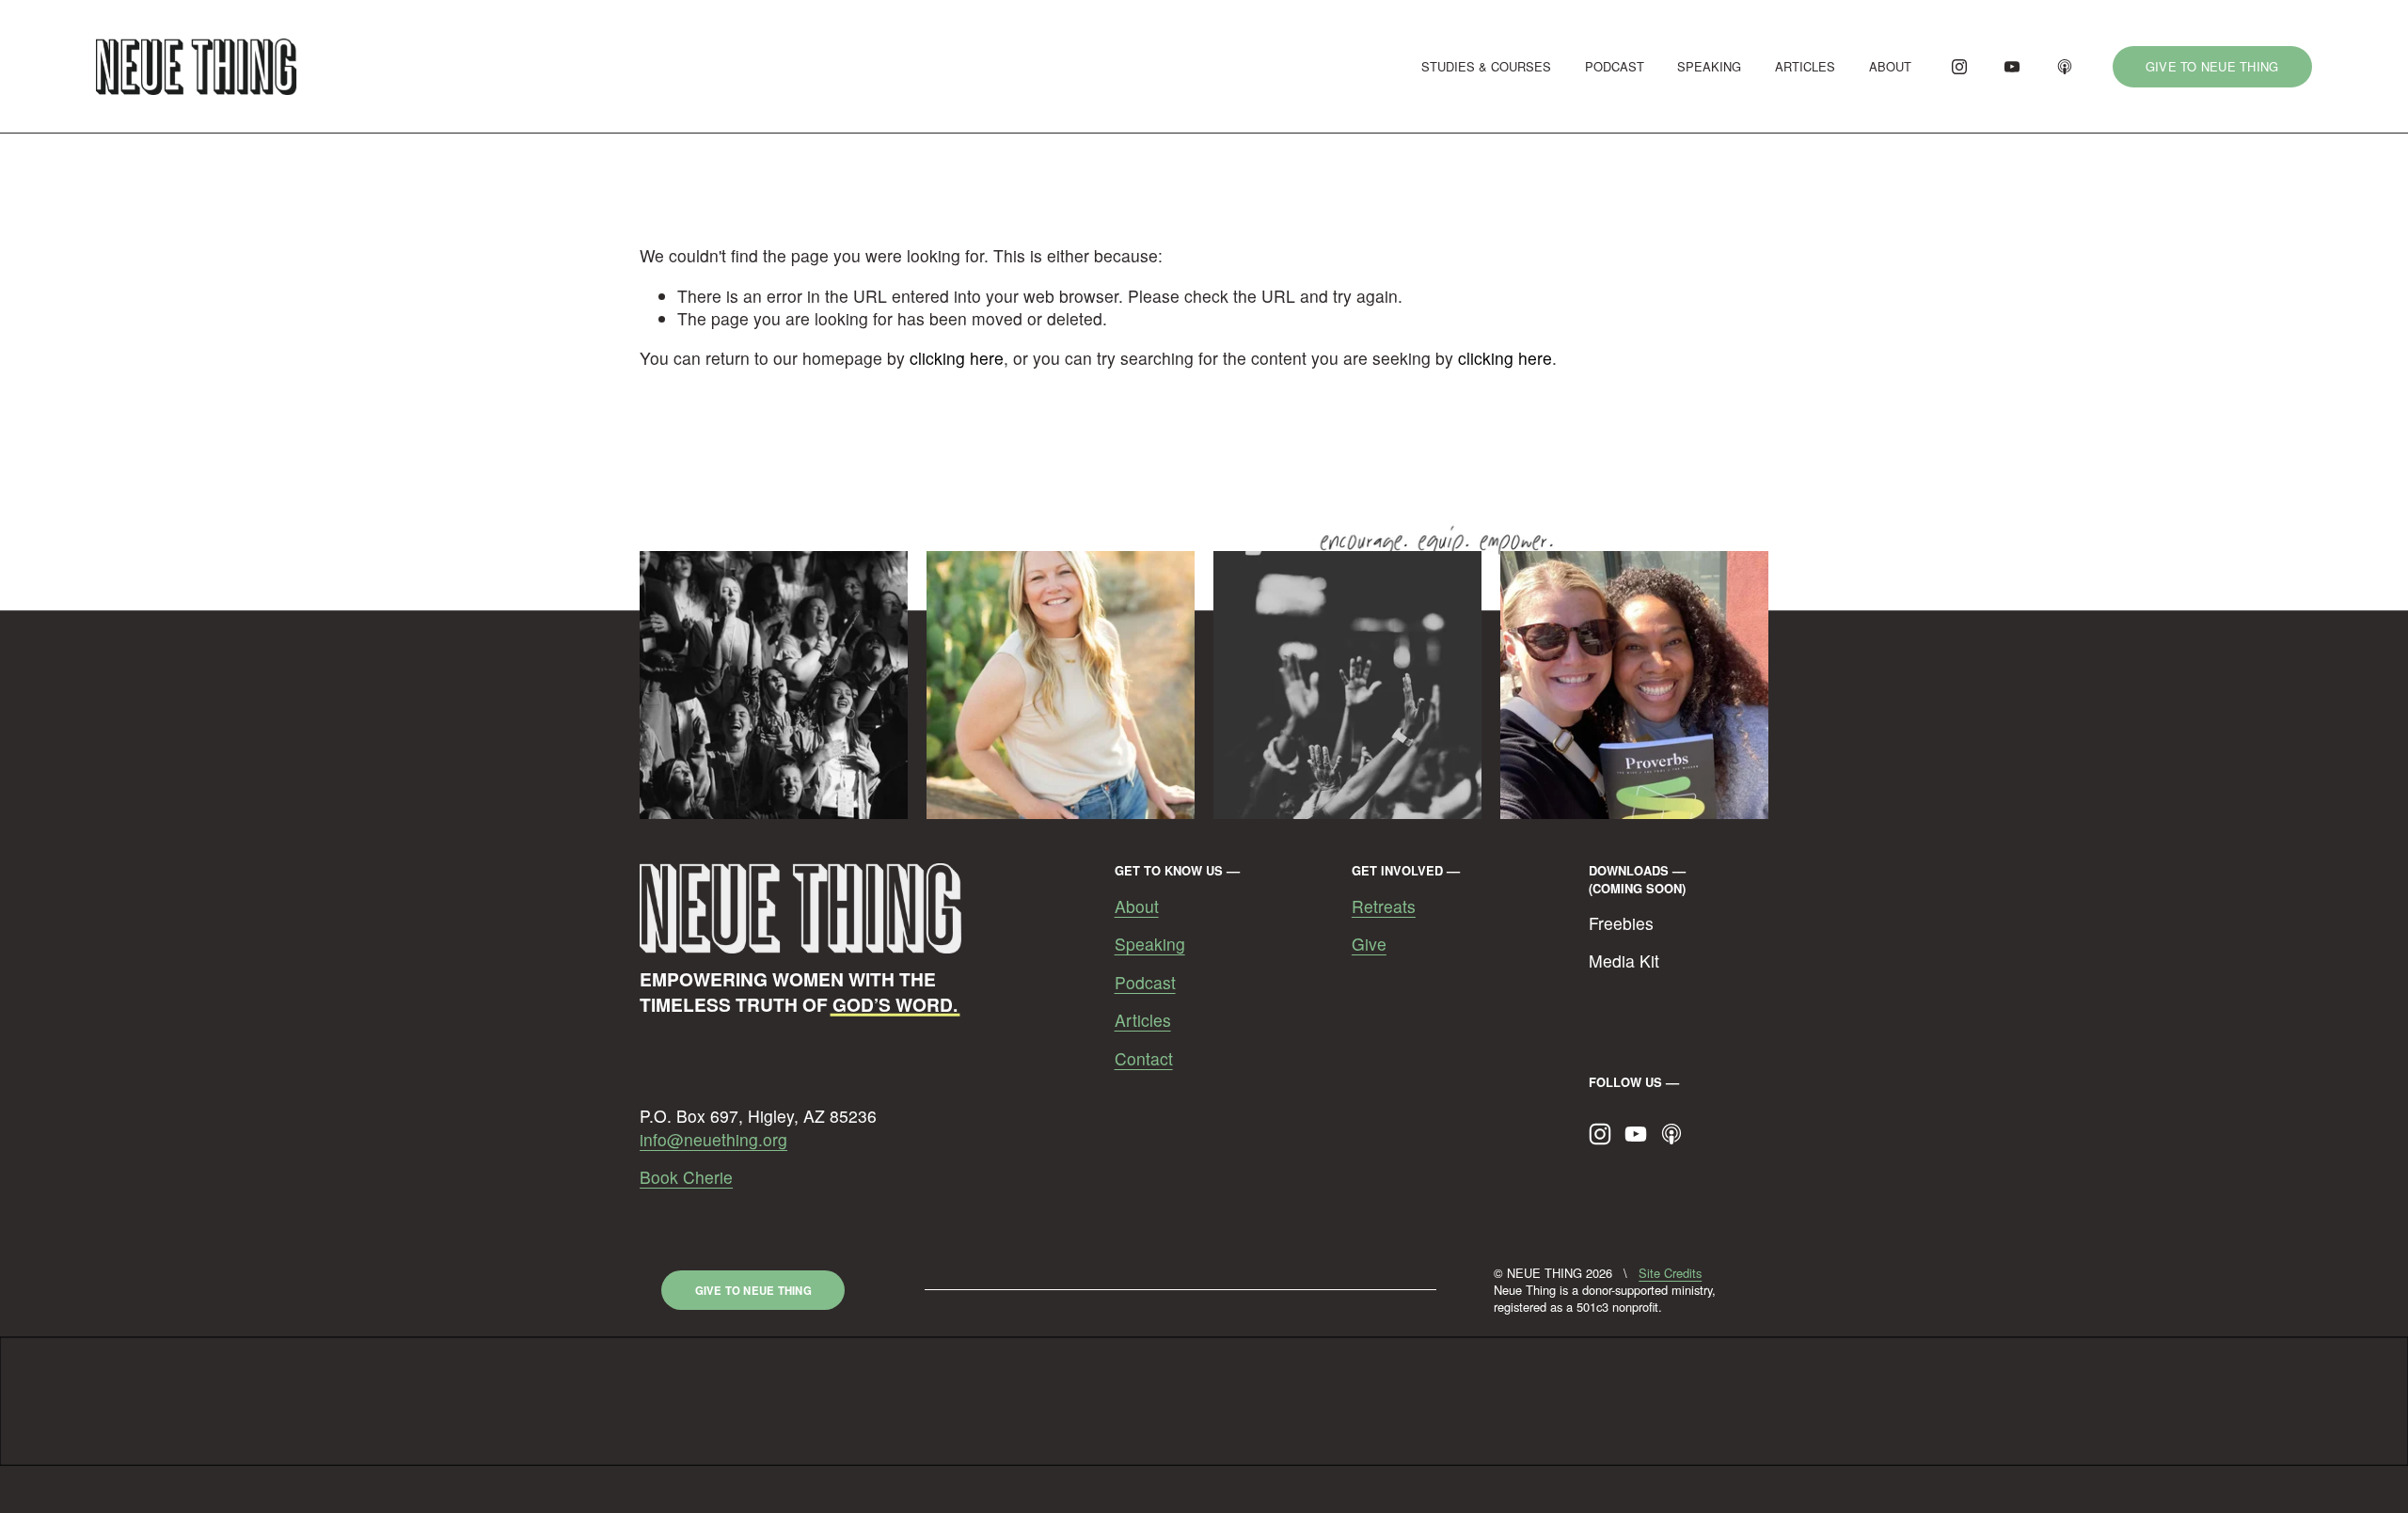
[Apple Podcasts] (2065, 67)
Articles (1143, 1020)
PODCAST (1615, 66)
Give (1369, 944)
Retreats (1384, 906)
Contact (1144, 1059)
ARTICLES (1805, 66)
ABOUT (1890, 66)
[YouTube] (2012, 67)
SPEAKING (1709, 66)
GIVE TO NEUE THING (2212, 66)
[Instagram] (1959, 67)
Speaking (1150, 944)
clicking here (957, 358)
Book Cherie (686, 1177)
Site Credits (1670, 1273)
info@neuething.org (713, 1140)
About (1137, 906)
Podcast (1145, 983)
